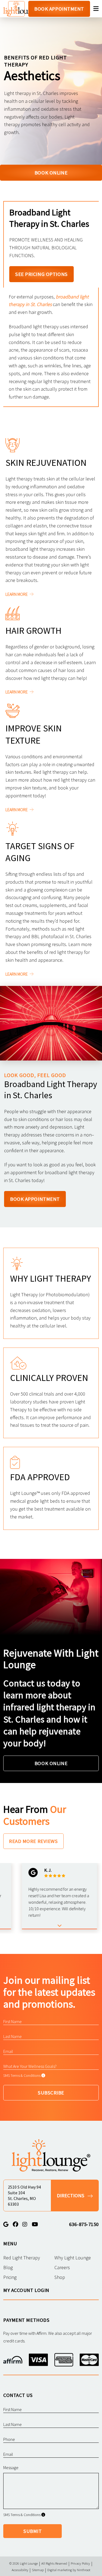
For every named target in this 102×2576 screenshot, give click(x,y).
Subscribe (51, 2093)
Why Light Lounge (73, 2258)
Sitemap (38, 2570)
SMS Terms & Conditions (22, 2075)
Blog (8, 2267)
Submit (33, 2531)
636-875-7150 (84, 2224)
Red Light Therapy (22, 2258)
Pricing (10, 2277)
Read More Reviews (33, 1841)
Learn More (17, 594)
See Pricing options (41, 274)
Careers (62, 2267)
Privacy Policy (80, 2563)
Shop (60, 2277)
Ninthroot (84, 2570)
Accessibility (20, 2570)
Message (11, 2467)
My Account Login (26, 2290)
